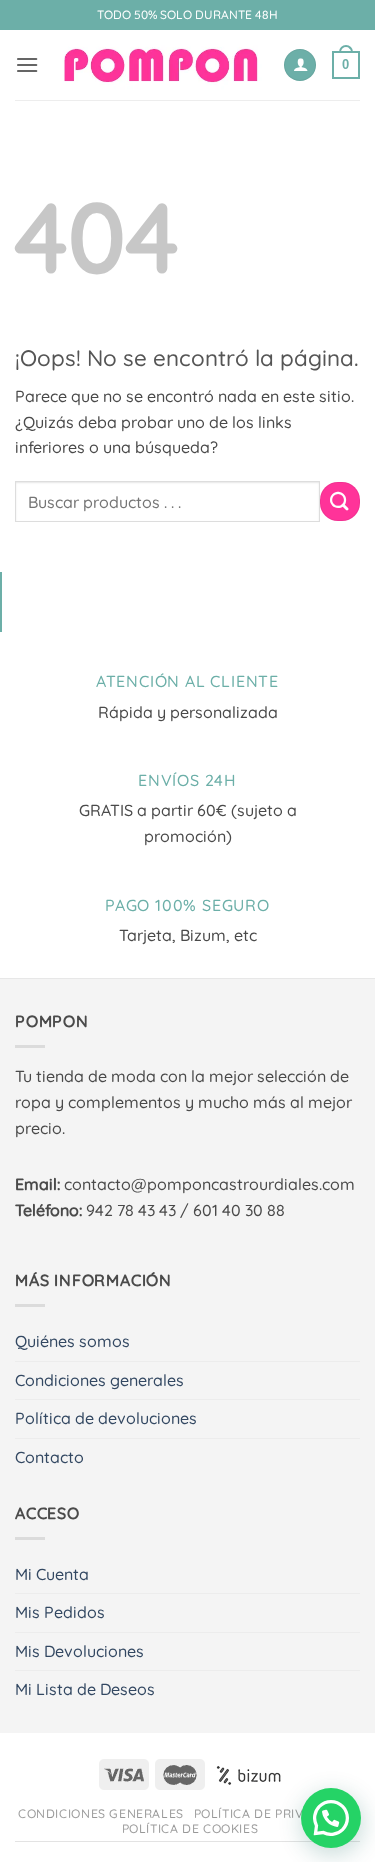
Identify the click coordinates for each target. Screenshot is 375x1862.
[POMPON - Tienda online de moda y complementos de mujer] (160, 65)
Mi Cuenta (52, 1574)
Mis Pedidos (60, 1612)
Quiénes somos (72, 1341)
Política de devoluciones (106, 1418)
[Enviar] (340, 501)
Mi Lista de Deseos (85, 1689)
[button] (27, 64)
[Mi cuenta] (300, 65)
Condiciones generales (99, 1380)
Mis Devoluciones (79, 1651)
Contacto (49, 1457)
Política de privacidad (273, 1813)
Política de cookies (190, 1828)
